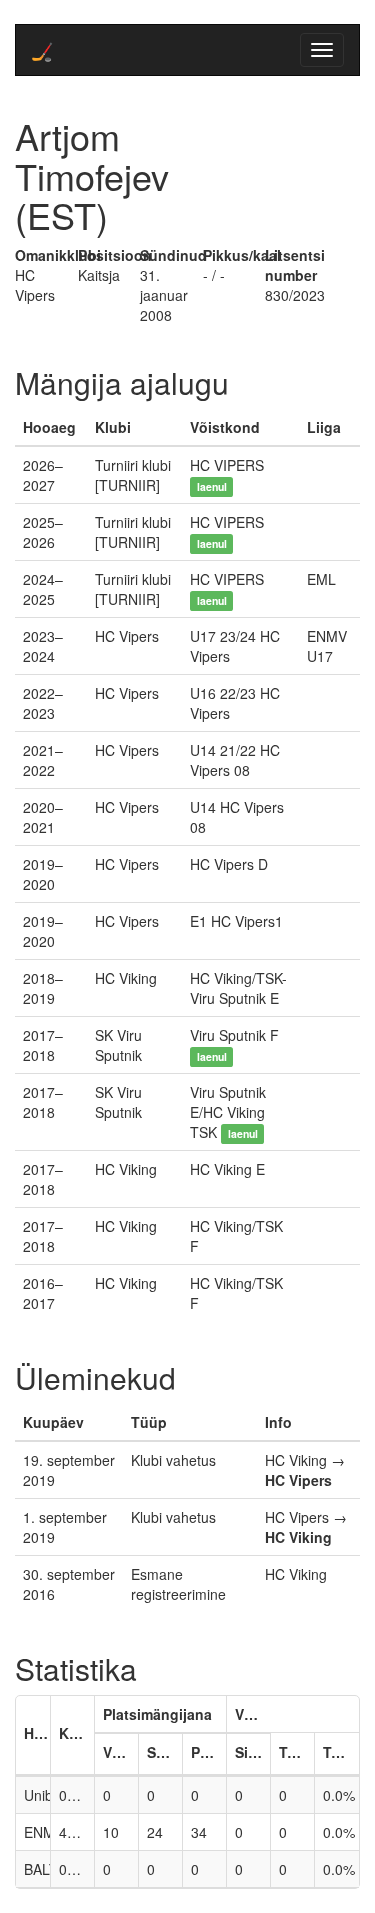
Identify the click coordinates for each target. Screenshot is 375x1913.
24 (155, 1832)
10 (111, 1832)
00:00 (76, 1795)
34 (199, 1832)
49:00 (76, 1832)
